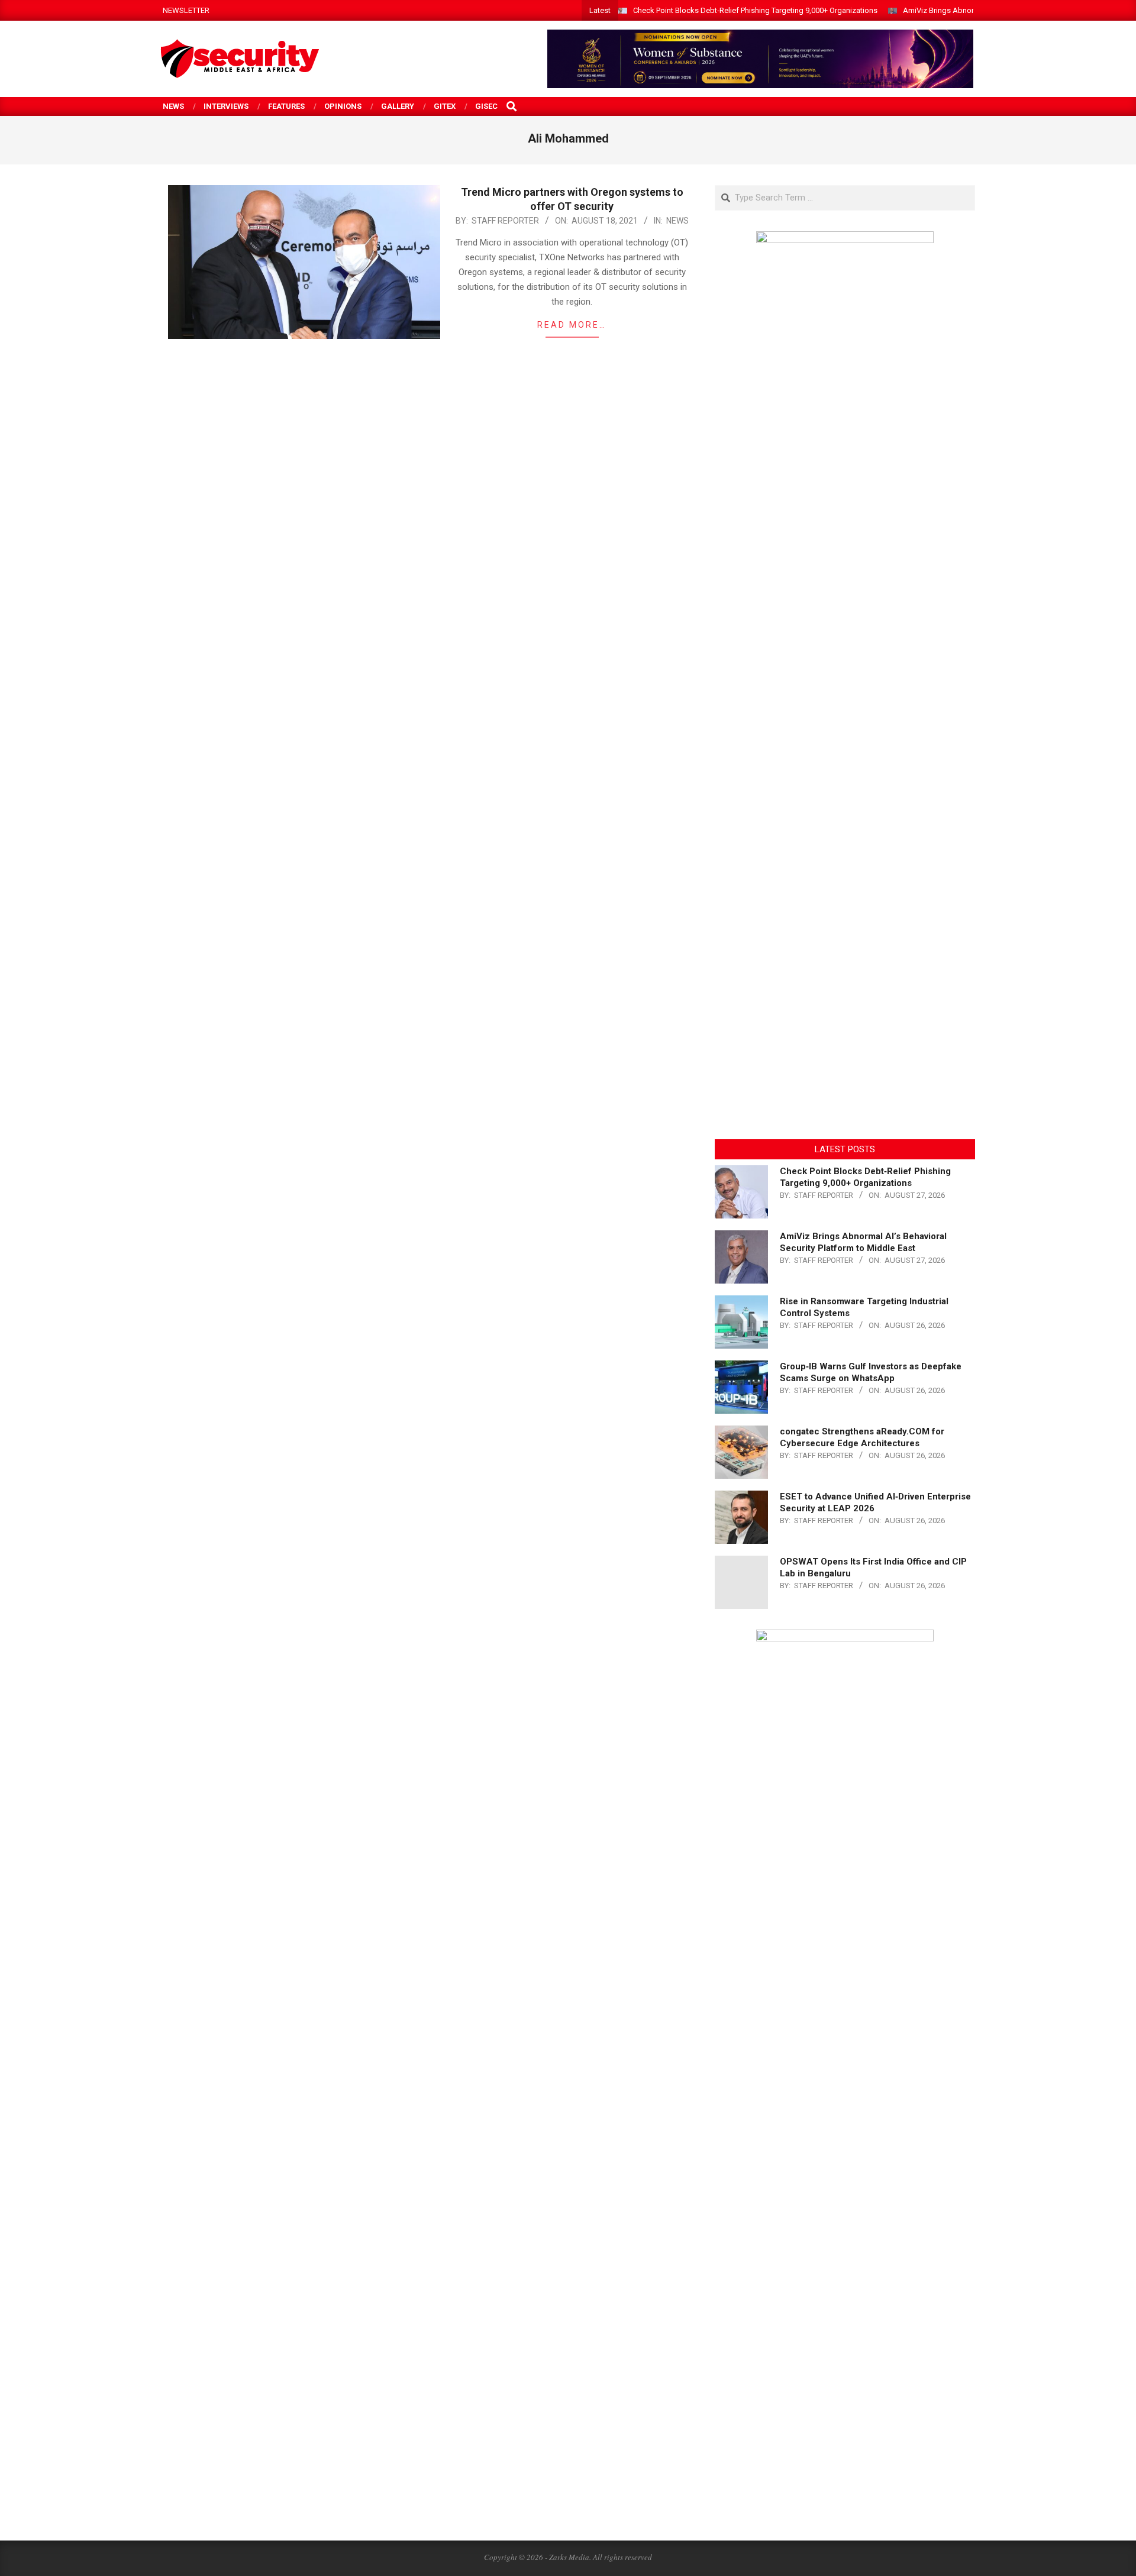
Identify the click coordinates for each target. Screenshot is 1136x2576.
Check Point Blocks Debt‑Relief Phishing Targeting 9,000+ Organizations (755, 10)
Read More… (572, 325)
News (677, 221)
